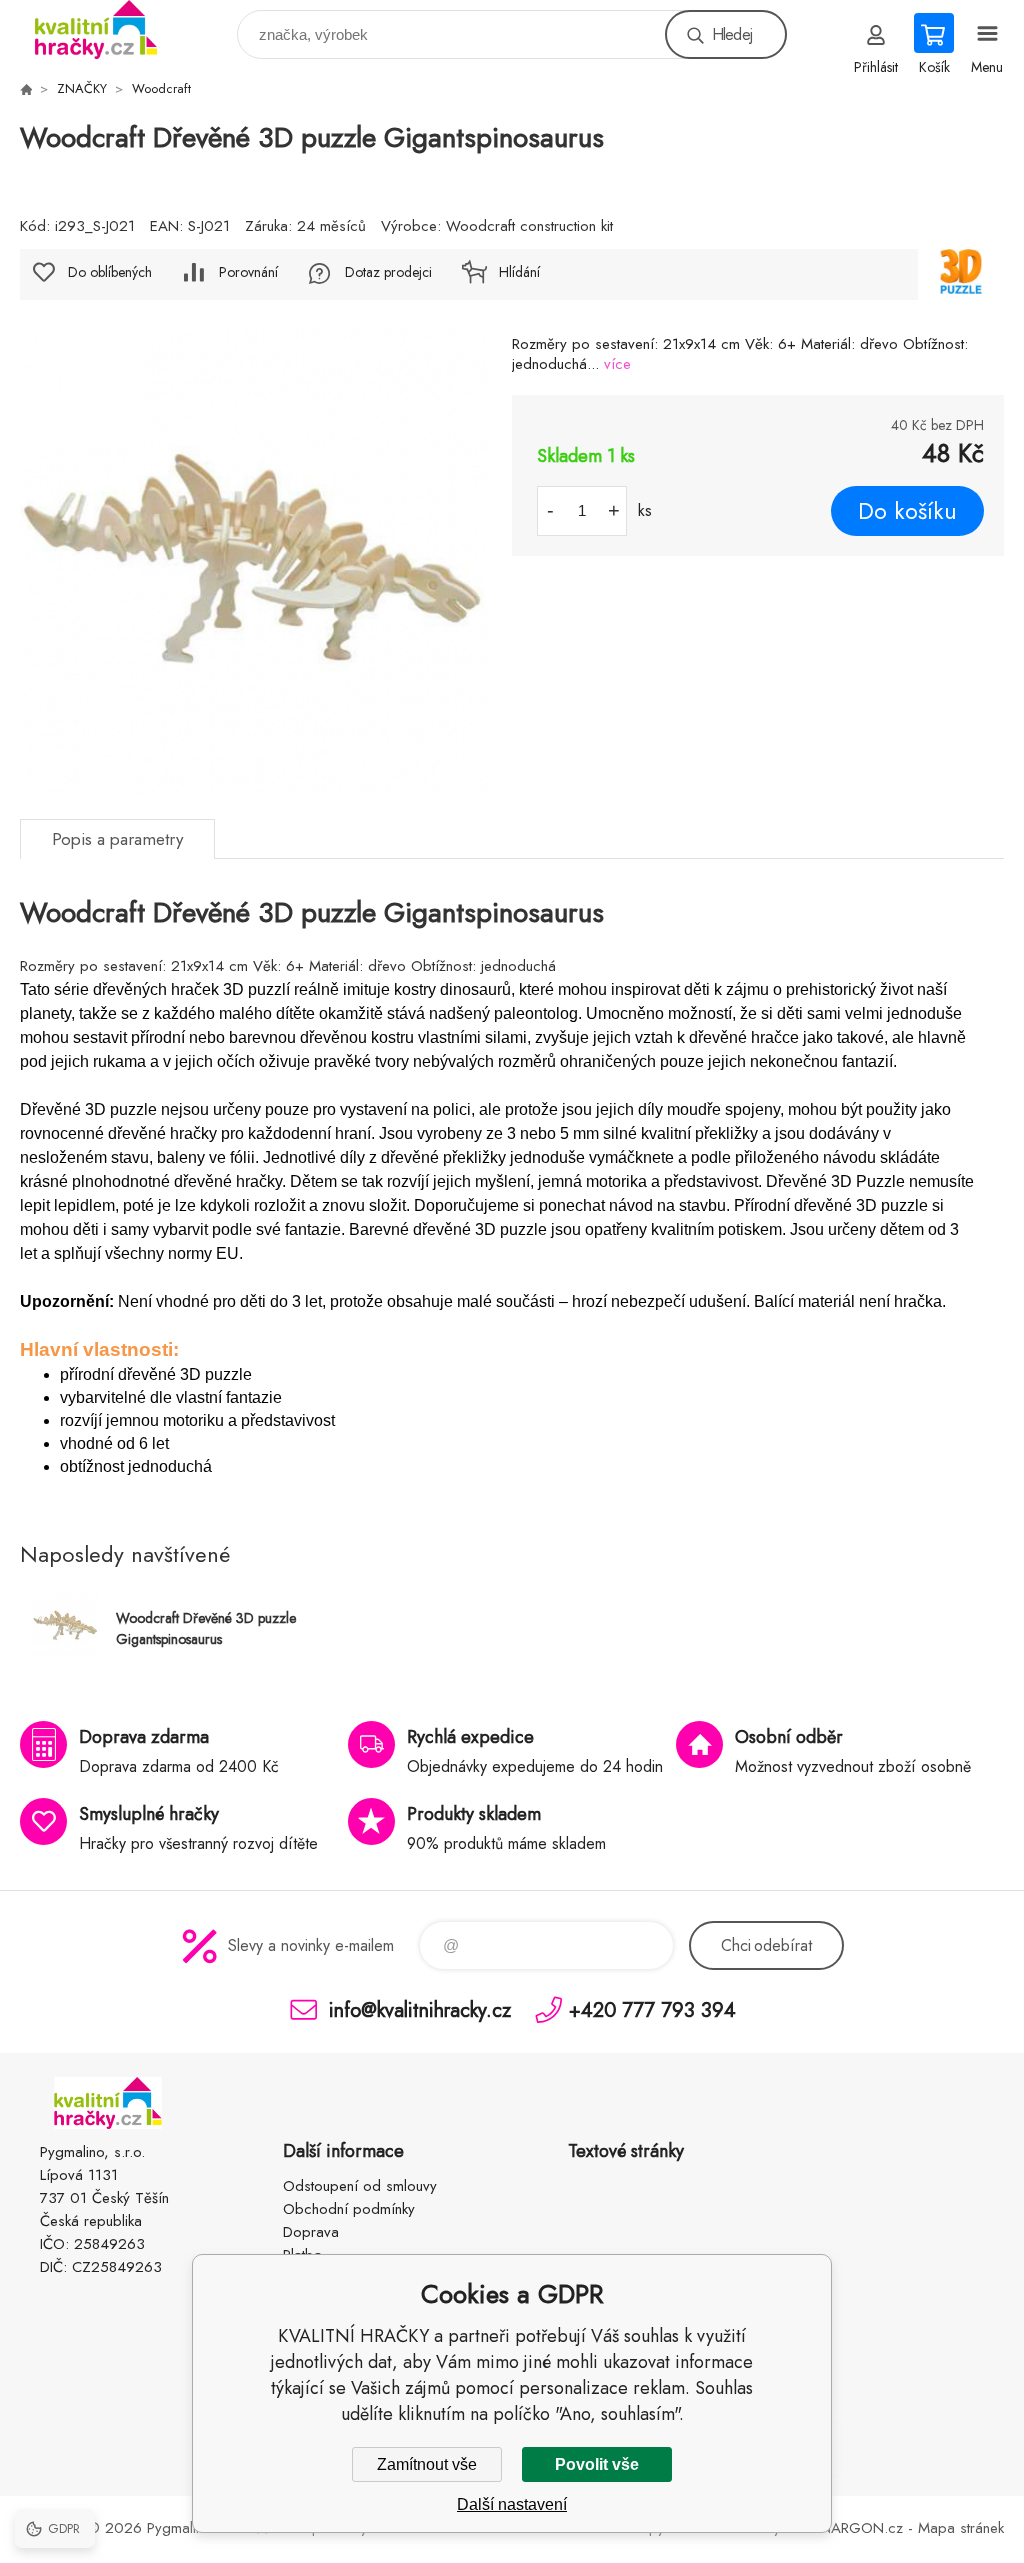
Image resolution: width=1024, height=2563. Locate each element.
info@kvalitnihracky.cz (420, 2009)
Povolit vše (597, 2464)
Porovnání (248, 272)
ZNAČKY (82, 88)
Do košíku (907, 511)
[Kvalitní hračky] (26, 89)
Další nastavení (512, 2504)
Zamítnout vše (427, 2464)
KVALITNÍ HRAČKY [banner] (108, 29)
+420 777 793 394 (652, 2009)
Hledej (732, 34)
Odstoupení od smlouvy (360, 2186)
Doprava (311, 2232)
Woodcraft (161, 88)
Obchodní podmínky (349, 2209)
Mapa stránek (961, 2528)
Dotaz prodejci (388, 272)
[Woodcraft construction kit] (961, 274)
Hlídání (519, 272)
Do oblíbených (110, 272)
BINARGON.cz (856, 2528)
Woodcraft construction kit (529, 226)
